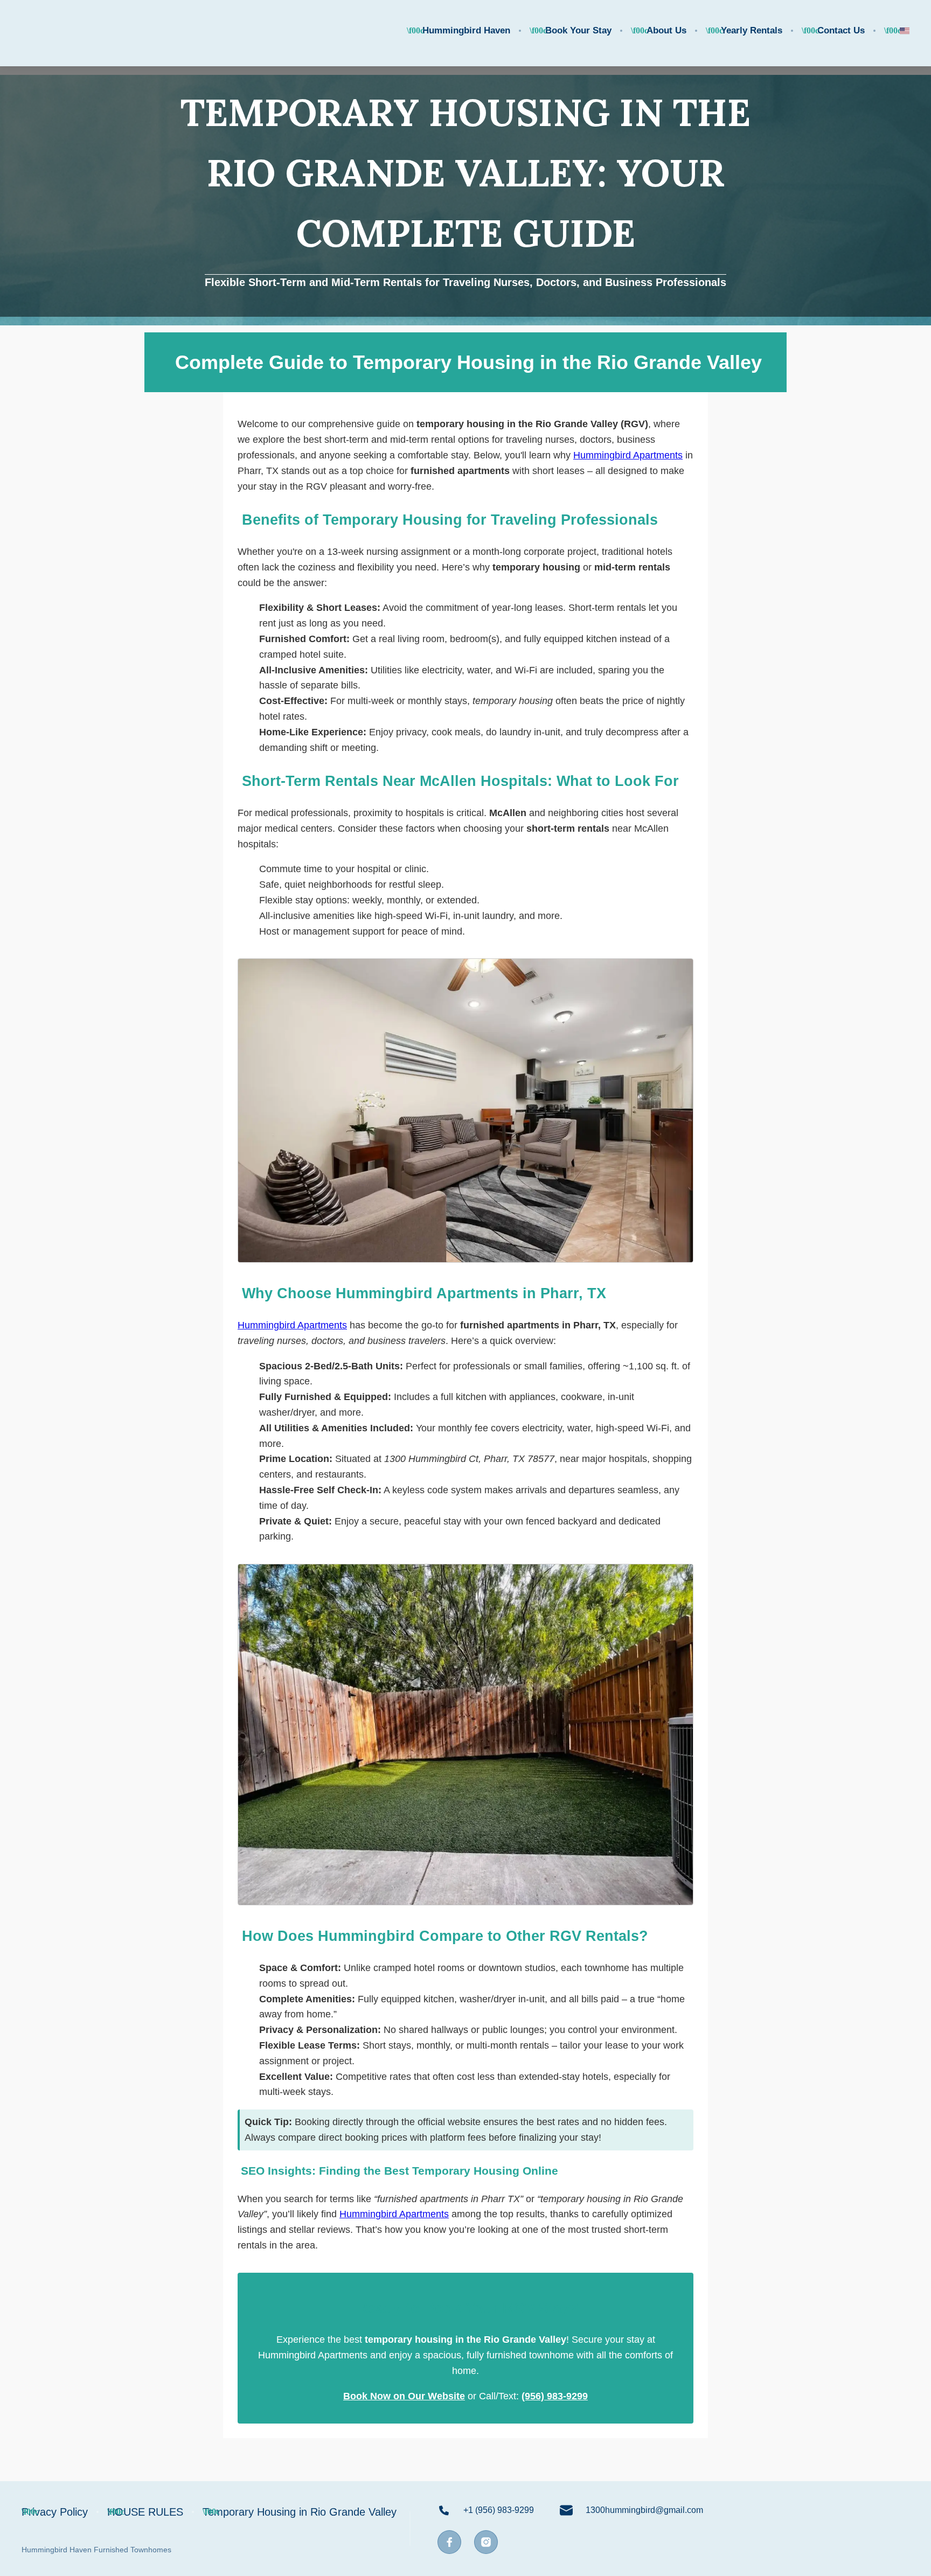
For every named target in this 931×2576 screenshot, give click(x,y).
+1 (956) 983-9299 (499, 2510)
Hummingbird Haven (466, 30)
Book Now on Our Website (404, 2396)
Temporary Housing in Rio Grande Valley (300, 2512)
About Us (666, 30)
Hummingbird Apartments (628, 455)
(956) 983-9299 (555, 2396)
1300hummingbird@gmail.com (644, 2510)
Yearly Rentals (752, 30)
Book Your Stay (578, 30)
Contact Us (841, 30)
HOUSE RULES (145, 2512)
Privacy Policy (55, 2512)
